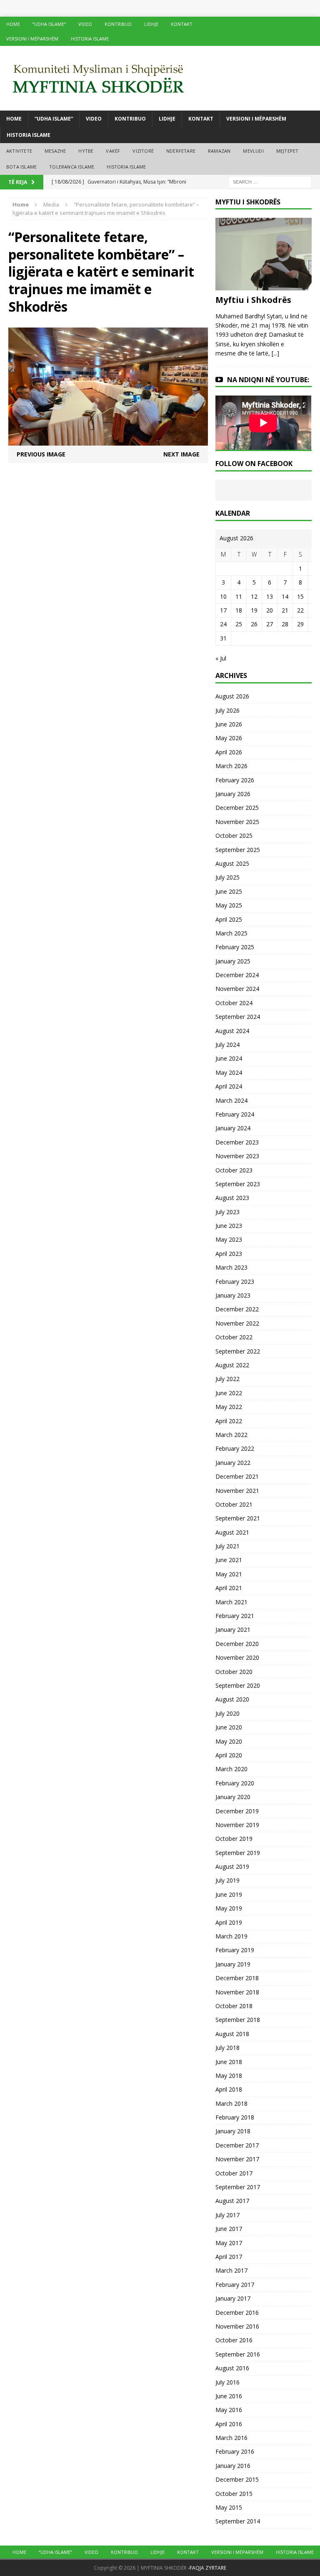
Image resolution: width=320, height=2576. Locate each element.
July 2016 (227, 2382)
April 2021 (229, 1588)
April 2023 (229, 1254)
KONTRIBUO (118, 24)
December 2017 (237, 2145)
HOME (13, 24)
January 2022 (233, 1463)
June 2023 (229, 1226)
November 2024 (237, 989)
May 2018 (229, 2076)
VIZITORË (143, 151)
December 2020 (237, 1644)
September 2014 (238, 2521)
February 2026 (235, 780)
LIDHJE (151, 24)
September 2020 (238, 1685)
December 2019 (237, 1811)
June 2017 (229, 2229)
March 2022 (231, 1435)
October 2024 (234, 1003)
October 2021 (234, 1504)
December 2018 (237, 1978)
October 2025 (234, 836)
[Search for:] (270, 181)
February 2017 (235, 2285)
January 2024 (233, 1128)
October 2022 (234, 1337)
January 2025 (233, 961)
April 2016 (229, 2424)
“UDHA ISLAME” (49, 24)
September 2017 (238, 2187)
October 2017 (234, 2173)
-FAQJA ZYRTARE (207, 2568)
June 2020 (229, 1727)
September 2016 (238, 2354)
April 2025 (229, 919)
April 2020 (229, 1755)
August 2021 (232, 1532)
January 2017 (233, 2298)
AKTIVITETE (19, 151)
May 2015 (229, 2507)
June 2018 (229, 2062)
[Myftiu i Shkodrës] (263, 285)
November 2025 (237, 822)
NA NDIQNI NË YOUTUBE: (268, 380)
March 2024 (231, 1100)
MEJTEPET (287, 151)
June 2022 (229, 1393)
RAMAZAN (219, 151)
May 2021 (229, 1574)
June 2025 (229, 891)
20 (270, 610)
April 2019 (229, 1922)
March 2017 (231, 2270)
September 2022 (238, 1351)
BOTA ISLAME (21, 167)
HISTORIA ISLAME (90, 39)
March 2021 (231, 1602)
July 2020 (227, 1713)
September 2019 (238, 1853)
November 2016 (237, 2326)
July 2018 (227, 2048)
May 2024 (229, 1072)
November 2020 (237, 1657)
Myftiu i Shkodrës (253, 300)
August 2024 (232, 1031)
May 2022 (229, 1407)
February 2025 (235, 947)
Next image (181, 454)
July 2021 (227, 1546)
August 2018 (232, 2034)
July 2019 (227, 1880)
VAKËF (113, 151)
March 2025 (231, 933)
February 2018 (235, 2117)
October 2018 (234, 2006)
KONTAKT (182, 24)
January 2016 (233, 2466)
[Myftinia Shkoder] (160, 78)
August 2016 (232, 2368)
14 (285, 596)
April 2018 (229, 2089)
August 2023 (232, 1198)
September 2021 (238, 1518)
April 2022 (229, 1421)
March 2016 (231, 2438)
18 (239, 610)
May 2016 (229, 2410)
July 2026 (227, 710)
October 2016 (234, 2340)
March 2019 (231, 1936)
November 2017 (237, 2159)
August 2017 (232, 2201)
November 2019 (237, 1825)
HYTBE (86, 151)
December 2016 (237, 2313)
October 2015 (234, 2494)
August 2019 (232, 1866)
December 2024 (237, 975)
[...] (275, 353)
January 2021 (233, 1630)
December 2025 (237, 808)
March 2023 (231, 1267)
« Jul (221, 658)
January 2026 (233, 794)
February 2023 (235, 1282)
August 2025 (232, 863)
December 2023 (237, 1142)
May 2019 (229, 1908)
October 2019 (234, 1839)
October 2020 (234, 1672)
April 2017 (229, 2257)
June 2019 (229, 1894)
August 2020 (232, 1699)
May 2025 (229, 905)
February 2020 (235, 1783)
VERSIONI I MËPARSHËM (32, 39)
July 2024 (227, 1045)
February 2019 (235, 1950)
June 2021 (229, 1560)
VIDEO (85, 24)
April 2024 (229, 1086)
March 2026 (231, 766)
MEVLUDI (253, 151)
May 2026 (229, 738)
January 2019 (233, 1964)
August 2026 (232, 696)
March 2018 (231, 2103)
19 (254, 610)
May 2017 (229, 2243)
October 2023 (234, 1170)
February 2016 (235, 2451)
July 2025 (227, 877)
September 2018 (238, 2020)
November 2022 (237, 1323)
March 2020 (231, 1769)
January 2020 (233, 1797)
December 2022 (237, 1309)
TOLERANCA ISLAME (72, 167)
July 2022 (227, 1379)
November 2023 (237, 1156)
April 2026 (229, 752)
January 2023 (233, 1295)
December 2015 (237, 2479)
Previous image (41, 454)
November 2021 (237, 1491)
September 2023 (238, 1184)
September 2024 (238, 1017)
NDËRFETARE (181, 151)
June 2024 (229, 1058)
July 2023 (227, 1212)
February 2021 (235, 1616)
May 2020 (229, 1741)
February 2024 (235, 1114)
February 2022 (235, 1448)
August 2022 (232, 1365)
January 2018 (233, 2131)
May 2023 (229, 1239)
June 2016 (229, 2396)
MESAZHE (55, 151)
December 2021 (237, 1476)
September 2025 (238, 850)
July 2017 (227, 2215)
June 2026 (229, 724)
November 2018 (237, 1992)
